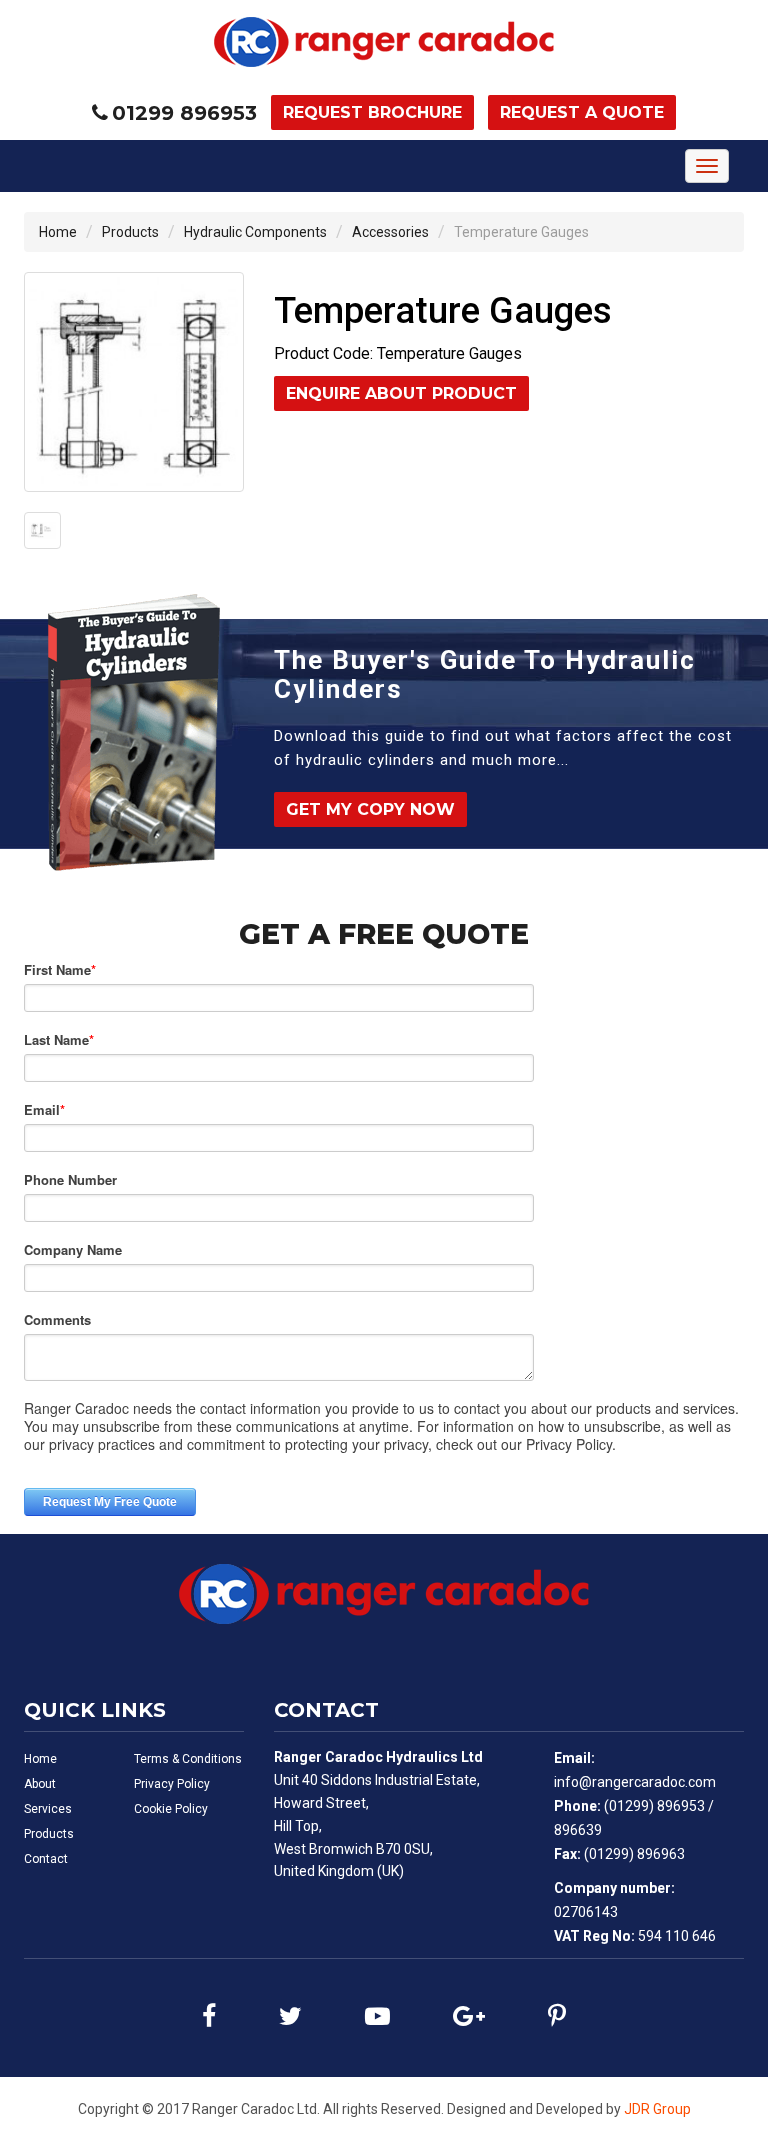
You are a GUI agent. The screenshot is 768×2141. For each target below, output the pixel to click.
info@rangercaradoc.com (635, 1782)
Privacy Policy (172, 1784)
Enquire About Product (401, 393)
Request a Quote (582, 112)
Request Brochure (372, 112)
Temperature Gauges (521, 232)
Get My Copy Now (370, 809)
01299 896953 (184, 113)
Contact (46, 1859)
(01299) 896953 (654, 1806)
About (40, 1784)
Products (130, 232)
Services (48, 1809)
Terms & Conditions (188, 1759)
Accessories (390, 232)
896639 (578, 1830)
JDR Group (657, 2109)
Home (58, 232)
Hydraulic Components (255, 232)
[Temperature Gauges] (134, 382)
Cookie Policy (171, 1809)
